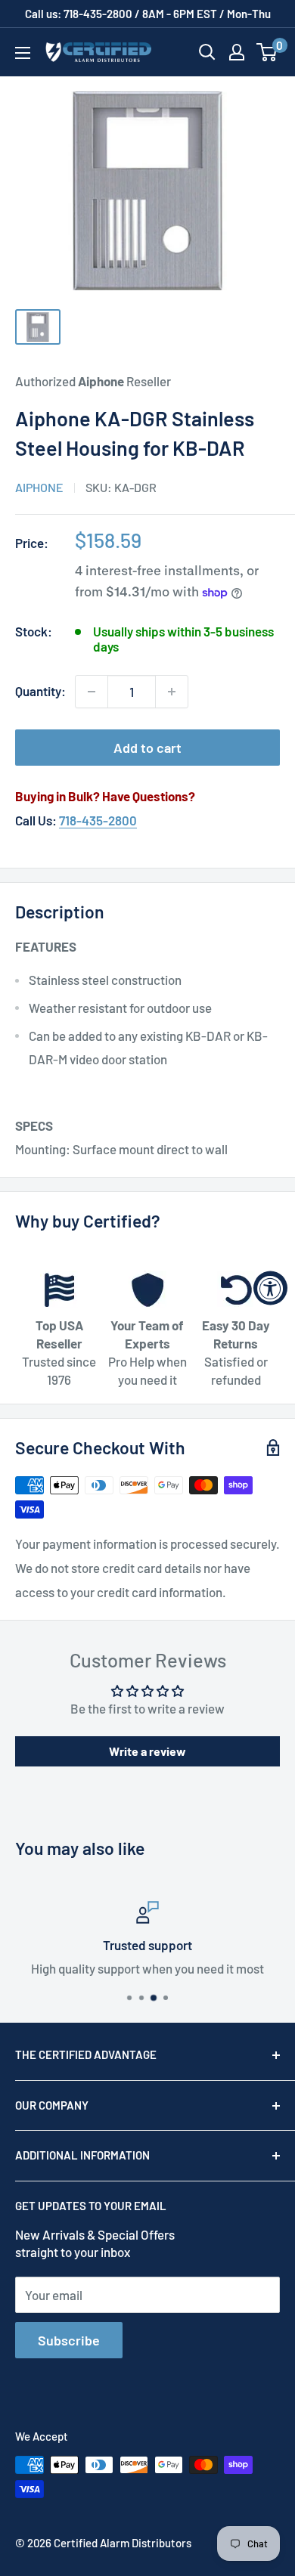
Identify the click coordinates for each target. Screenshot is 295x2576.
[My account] (237, 52)
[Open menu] (23, 53)
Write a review (147, 1751)
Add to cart (147, 748)
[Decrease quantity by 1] (92, 692)
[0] (267, 52)
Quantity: (40, 691)
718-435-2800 (98, 820)
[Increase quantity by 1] (172, 692)
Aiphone (39, 487)
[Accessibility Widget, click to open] (270, 1288)
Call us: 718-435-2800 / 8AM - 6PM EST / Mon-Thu (148, 14)
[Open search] (207, 52)
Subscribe (69, 2340)
